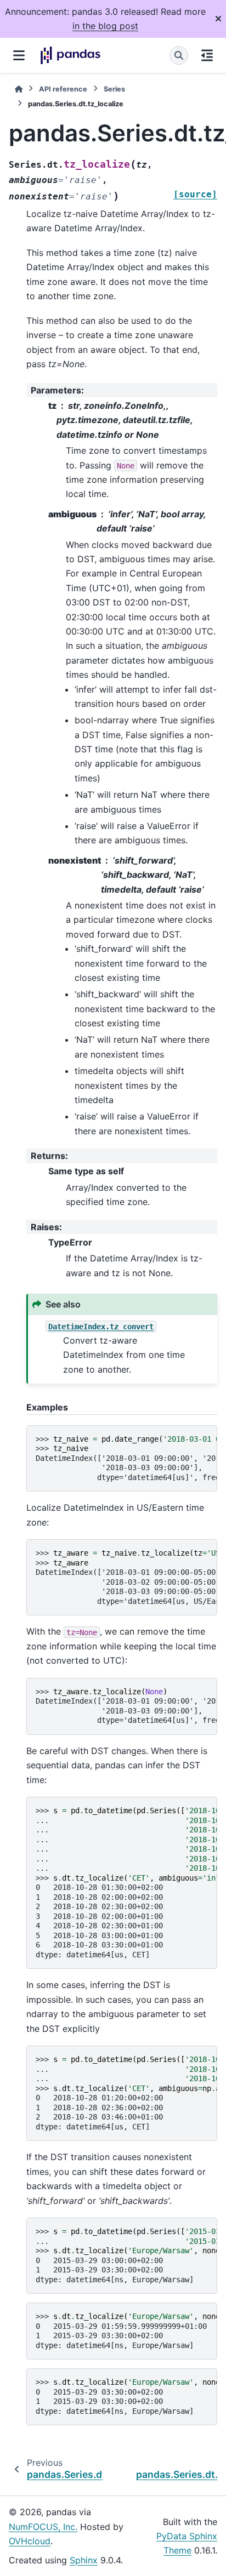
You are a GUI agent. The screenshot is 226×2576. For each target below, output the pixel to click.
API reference (63, 89)
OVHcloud (30, 2541)
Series (114, 89)
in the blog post (105, 26)
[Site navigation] (19, 55)
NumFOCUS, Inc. (43, 2527)
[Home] (19, 89)
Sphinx (84, 2560)
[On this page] (207, 55)
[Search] (179, 55)
